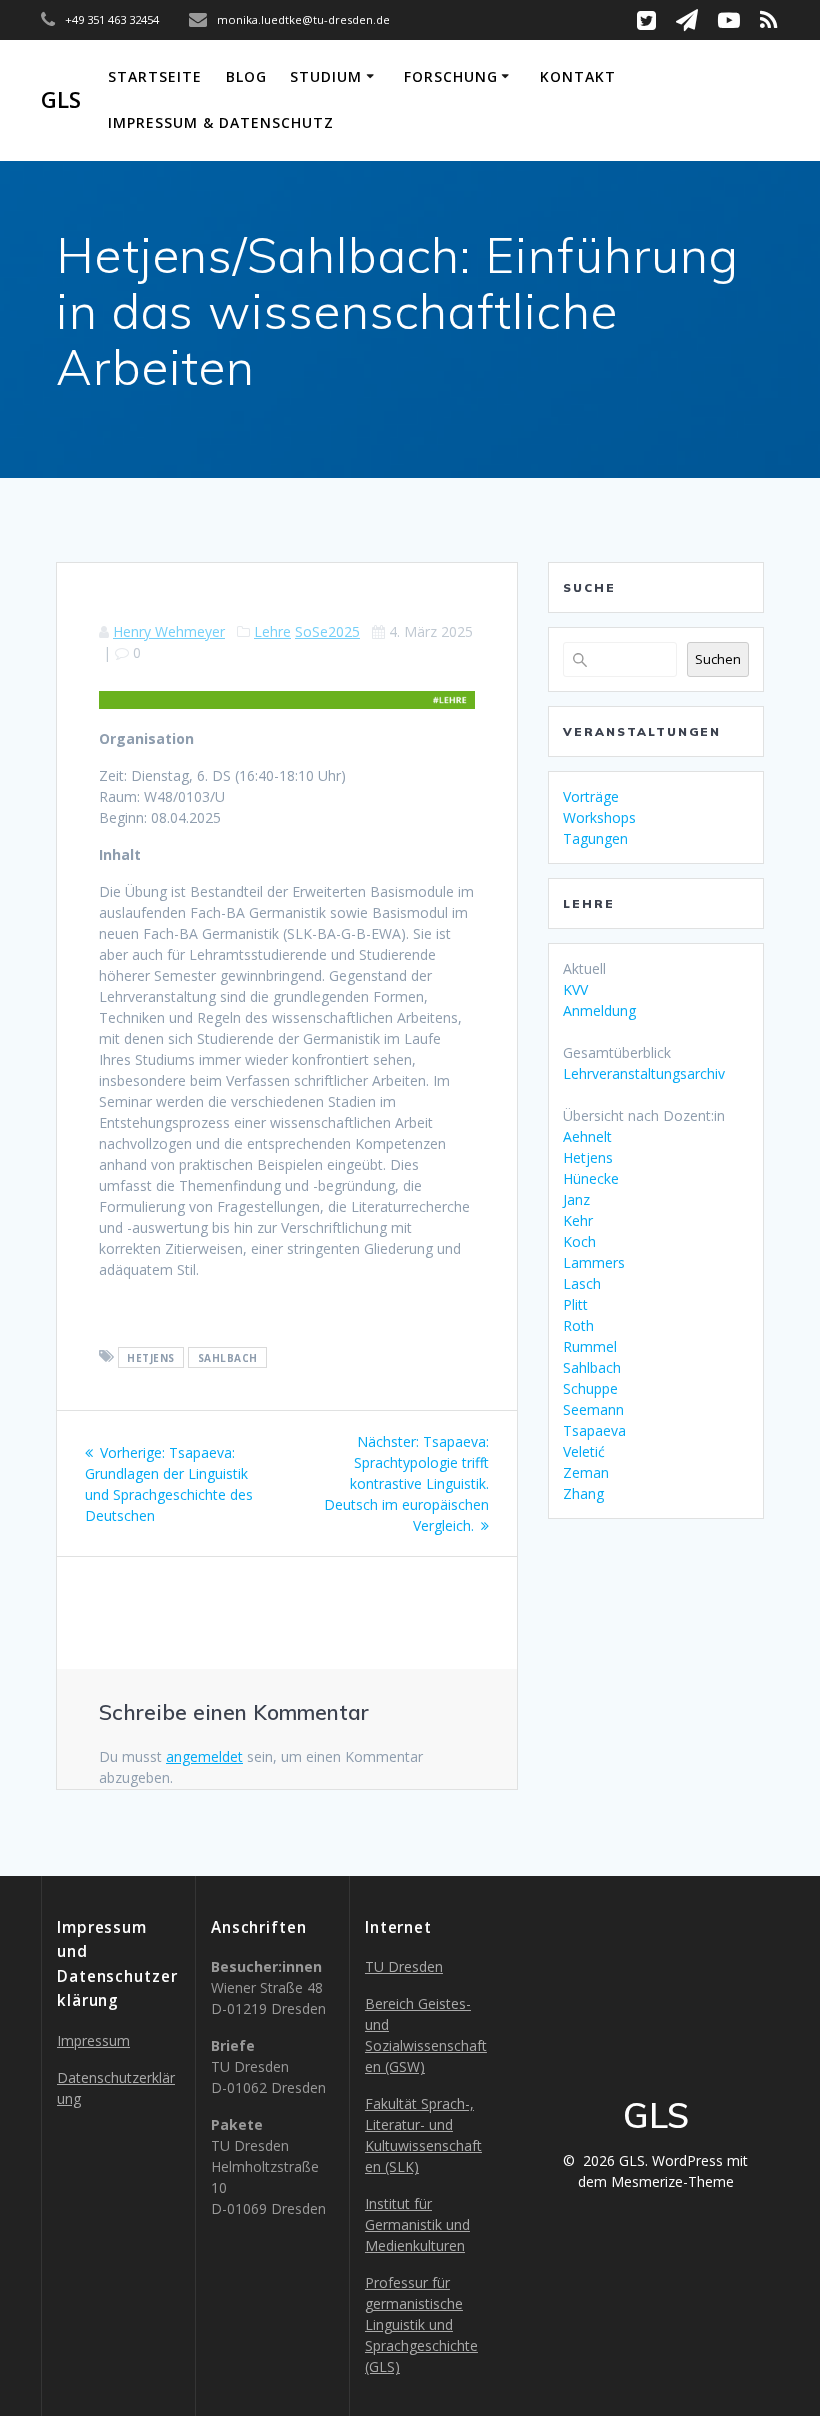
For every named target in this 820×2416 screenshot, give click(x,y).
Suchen (718, 659)
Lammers (594, 1262)
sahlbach (228, 1357)
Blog (246, 76)
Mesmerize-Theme (672, 2181)
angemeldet (204, 1756)
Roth (578, 1325)
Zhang (583, 1493)
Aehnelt (587, 1136)
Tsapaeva (594, 1430)
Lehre (272, 631)
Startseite (155, 76)
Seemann (593, 1409)
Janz (576, 1199)
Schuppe (590, 1388)
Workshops (599, 817)
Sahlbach (592, 1367)
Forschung (451, 76)
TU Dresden (404, 1966)
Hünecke (591, 1178)
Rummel (590, 1346)
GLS (61, 100)
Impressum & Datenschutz (221, 122)
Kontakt (578, 76)
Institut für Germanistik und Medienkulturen (417, 2224)
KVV (575, 989)
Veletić (584, 1451)
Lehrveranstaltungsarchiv (644, 1073)
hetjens (151, 1357)
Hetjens (588, 1157)
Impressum (93, 2040)
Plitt (575, 1304)
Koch (579, 1241)
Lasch (582, 1283)
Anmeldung (599, 1010)
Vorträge (591, 796)
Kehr (578, 1220)
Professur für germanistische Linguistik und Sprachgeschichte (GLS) (421, 2324)
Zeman (586, 1472)
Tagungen (595, 838)
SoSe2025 (327, 631)
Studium (326, 76)
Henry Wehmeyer (169, 631)
